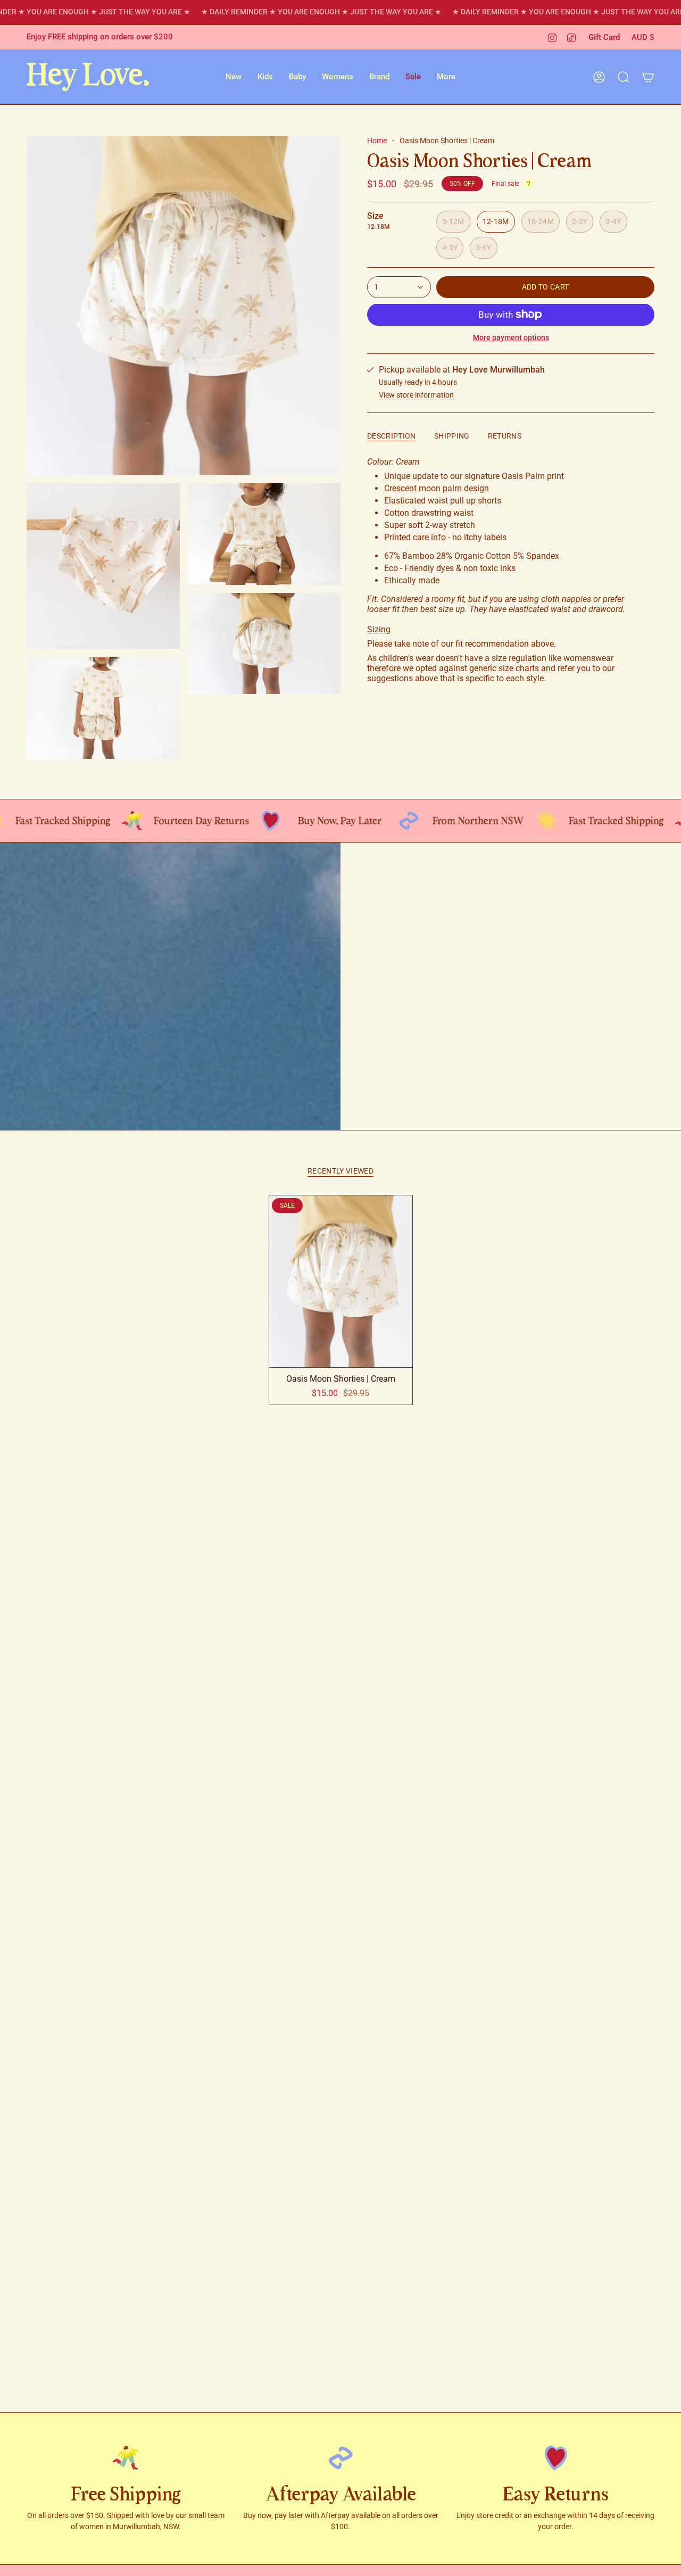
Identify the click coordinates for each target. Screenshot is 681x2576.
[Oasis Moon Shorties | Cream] (341, 1281)
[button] (234, 77)
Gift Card (604, 37)
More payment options (511, 337)
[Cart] (648, 77)
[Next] (665, 986)
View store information (416, 395)
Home (377, 141)
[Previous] (16, 986)
